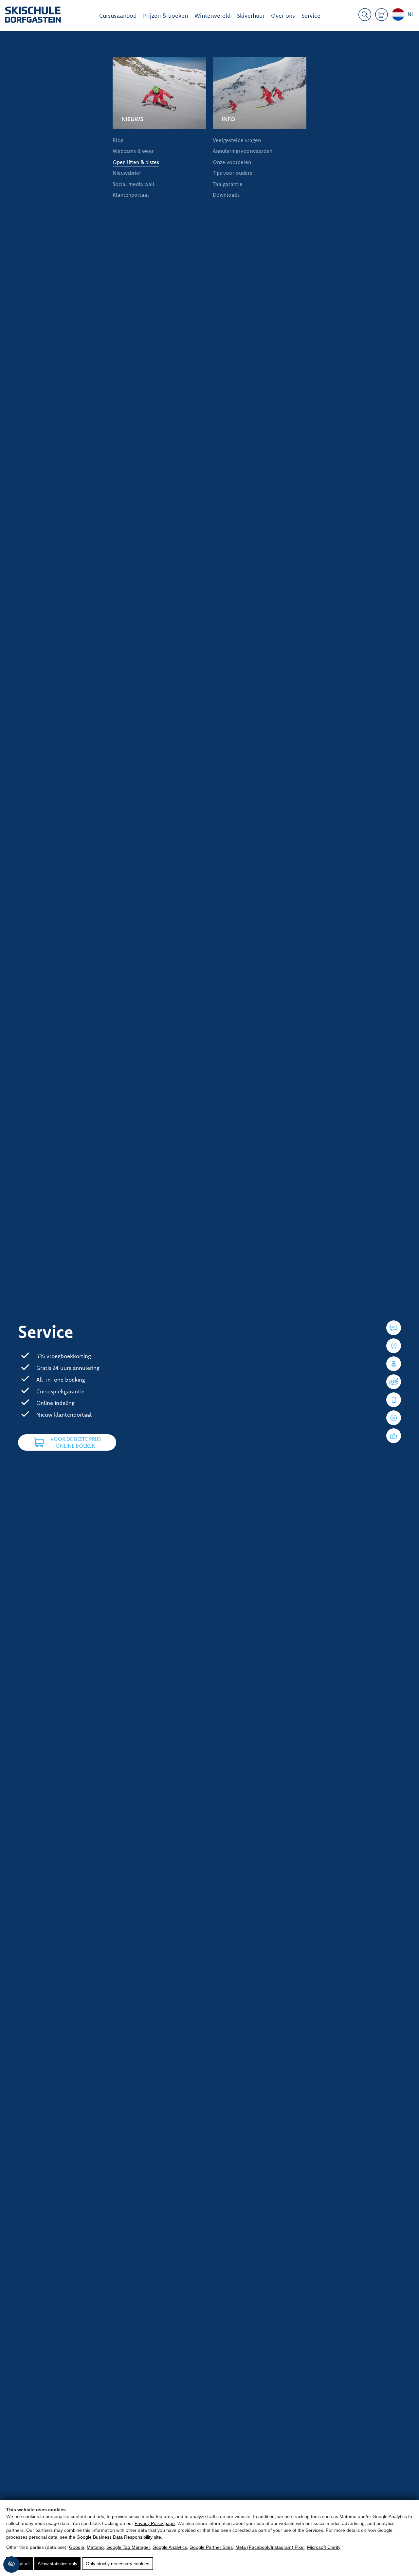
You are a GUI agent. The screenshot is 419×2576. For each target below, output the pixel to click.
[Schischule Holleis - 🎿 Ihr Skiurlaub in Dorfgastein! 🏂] (33, 16)
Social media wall (134, 184)
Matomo (95, 2547)
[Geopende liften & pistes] (394, 1364)
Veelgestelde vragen (237, 140)
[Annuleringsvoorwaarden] (394, 1418)
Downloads (226, 195)
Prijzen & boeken (165, 16)
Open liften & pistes (136, 162)
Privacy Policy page (155, 2523)
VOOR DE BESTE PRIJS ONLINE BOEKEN (76, 1442)
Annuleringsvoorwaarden (243, 151)
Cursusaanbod (118, 16)
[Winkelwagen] (382, 16)
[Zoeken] (365, 16)
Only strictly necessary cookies (118, 2564)
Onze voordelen (232, 162)
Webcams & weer (133, 151)
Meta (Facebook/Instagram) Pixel (270, 2547)
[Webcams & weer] (394, 1346)
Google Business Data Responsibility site (119, 2537)
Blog (118, 140)
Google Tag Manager (128, 2547)
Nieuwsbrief (127, 173)
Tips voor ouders (232, 173)
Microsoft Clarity (324, 2547)
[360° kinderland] (394, 1382)
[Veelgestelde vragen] (394, 1328)
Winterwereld (212, 16)
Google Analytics (170, 2547)
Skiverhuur (251, 16)
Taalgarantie (228, 184)
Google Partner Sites (211, 2547)
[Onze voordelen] (394, 1436)
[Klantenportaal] (394, 1400)
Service (311, 16)
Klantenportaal (131, 195)
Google (77, 2547)
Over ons (283, 16)
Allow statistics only (57, 2564)
